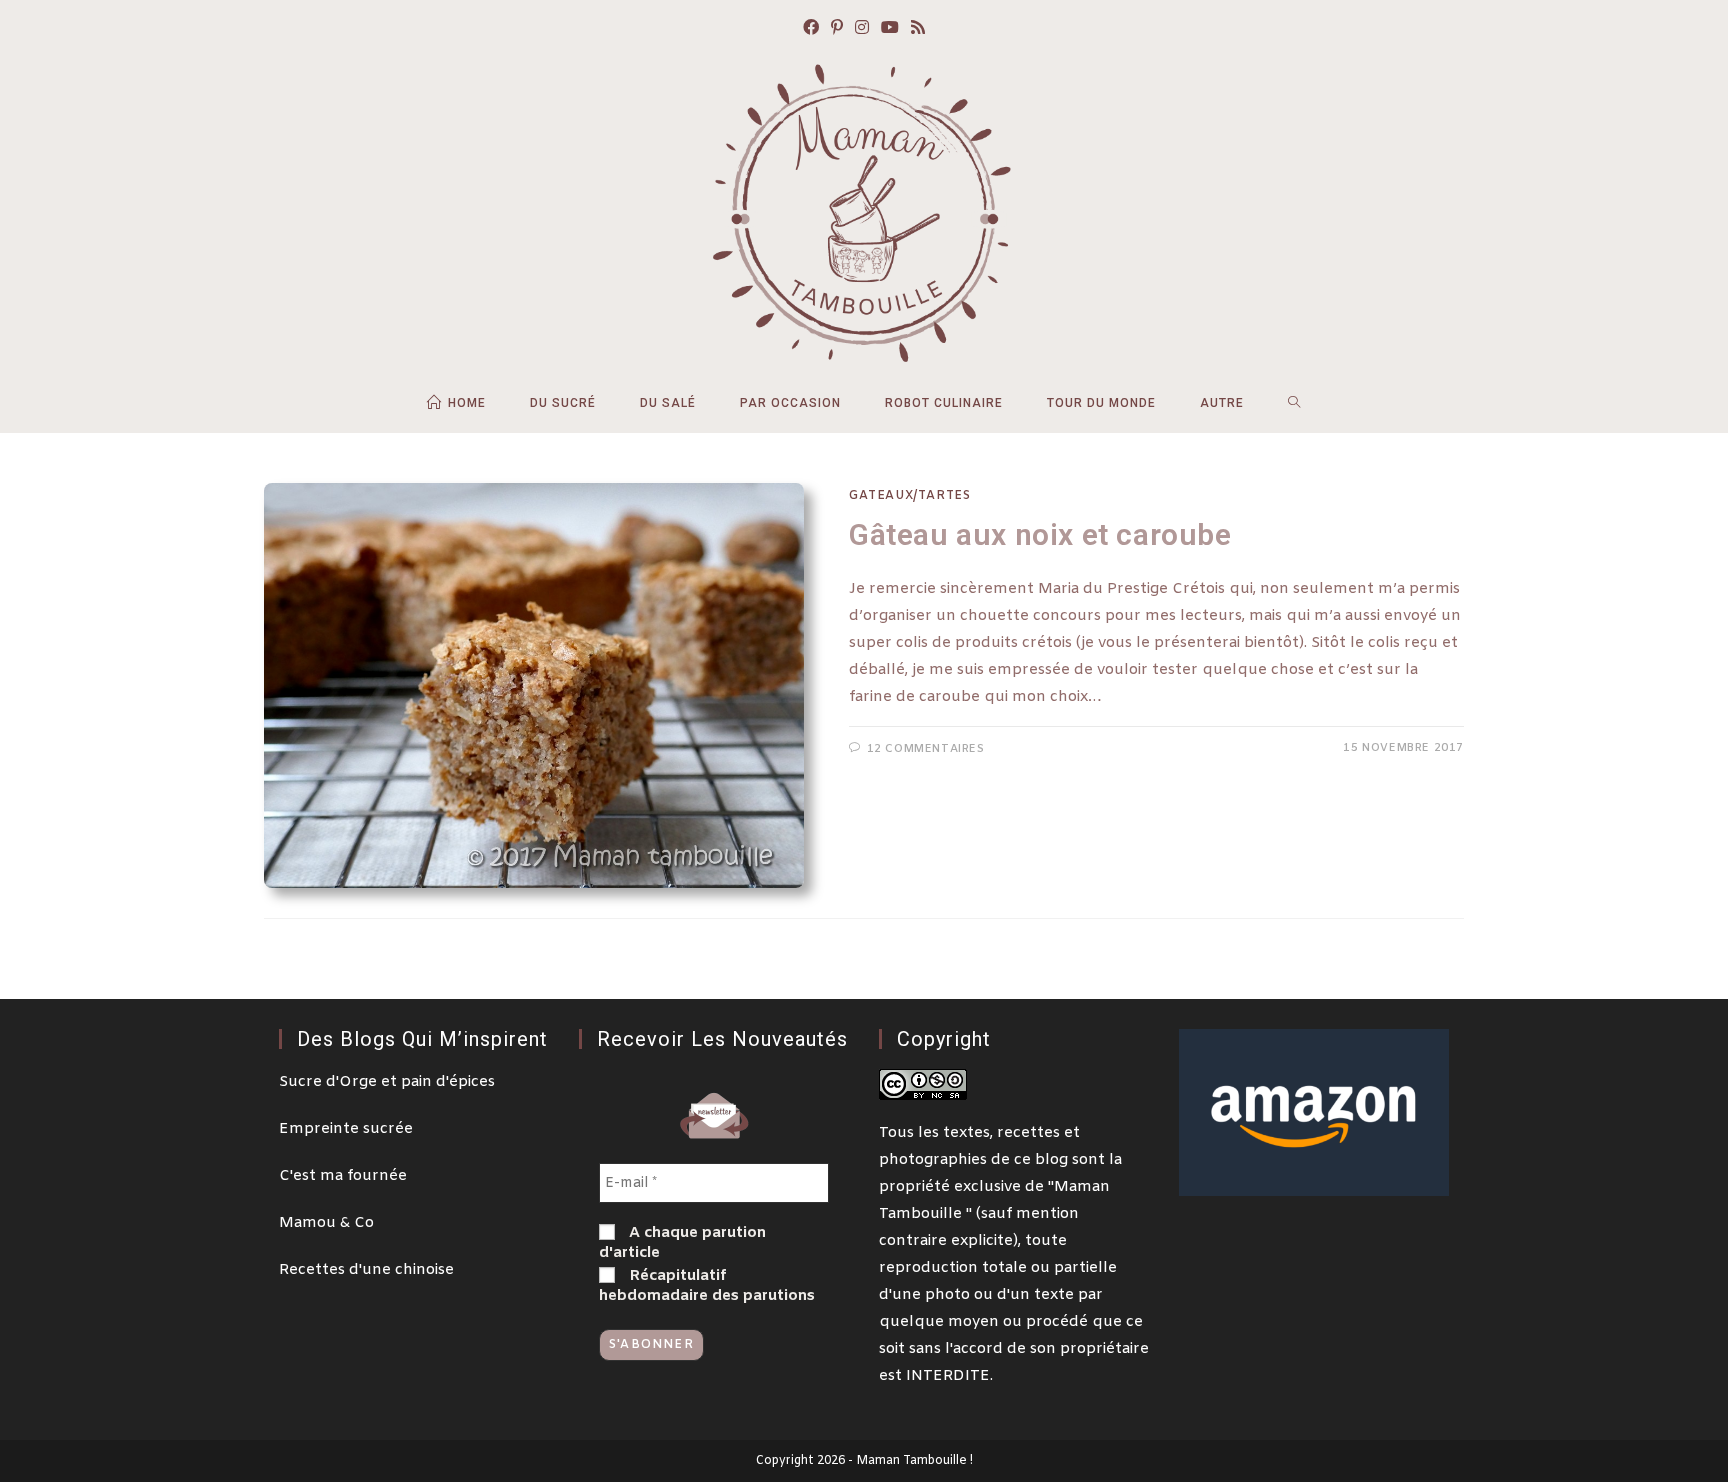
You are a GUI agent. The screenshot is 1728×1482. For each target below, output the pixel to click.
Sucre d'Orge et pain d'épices (387, 1082)
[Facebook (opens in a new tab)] (811, 29)
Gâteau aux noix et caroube (1040, 534)
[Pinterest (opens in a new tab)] (837, 29)
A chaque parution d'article (682, 1243)
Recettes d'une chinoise (366, 1270)
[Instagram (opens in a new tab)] (862, 29)
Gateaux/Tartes (909, 496)
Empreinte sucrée (346, 1129)
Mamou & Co (326, 1223)
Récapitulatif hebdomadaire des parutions (707, 1286)
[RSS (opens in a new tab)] (918, 29)
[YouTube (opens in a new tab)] (890, 29)
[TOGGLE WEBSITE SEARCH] (1294, 403)
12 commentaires (926, 749)
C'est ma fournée (343, 1176)
